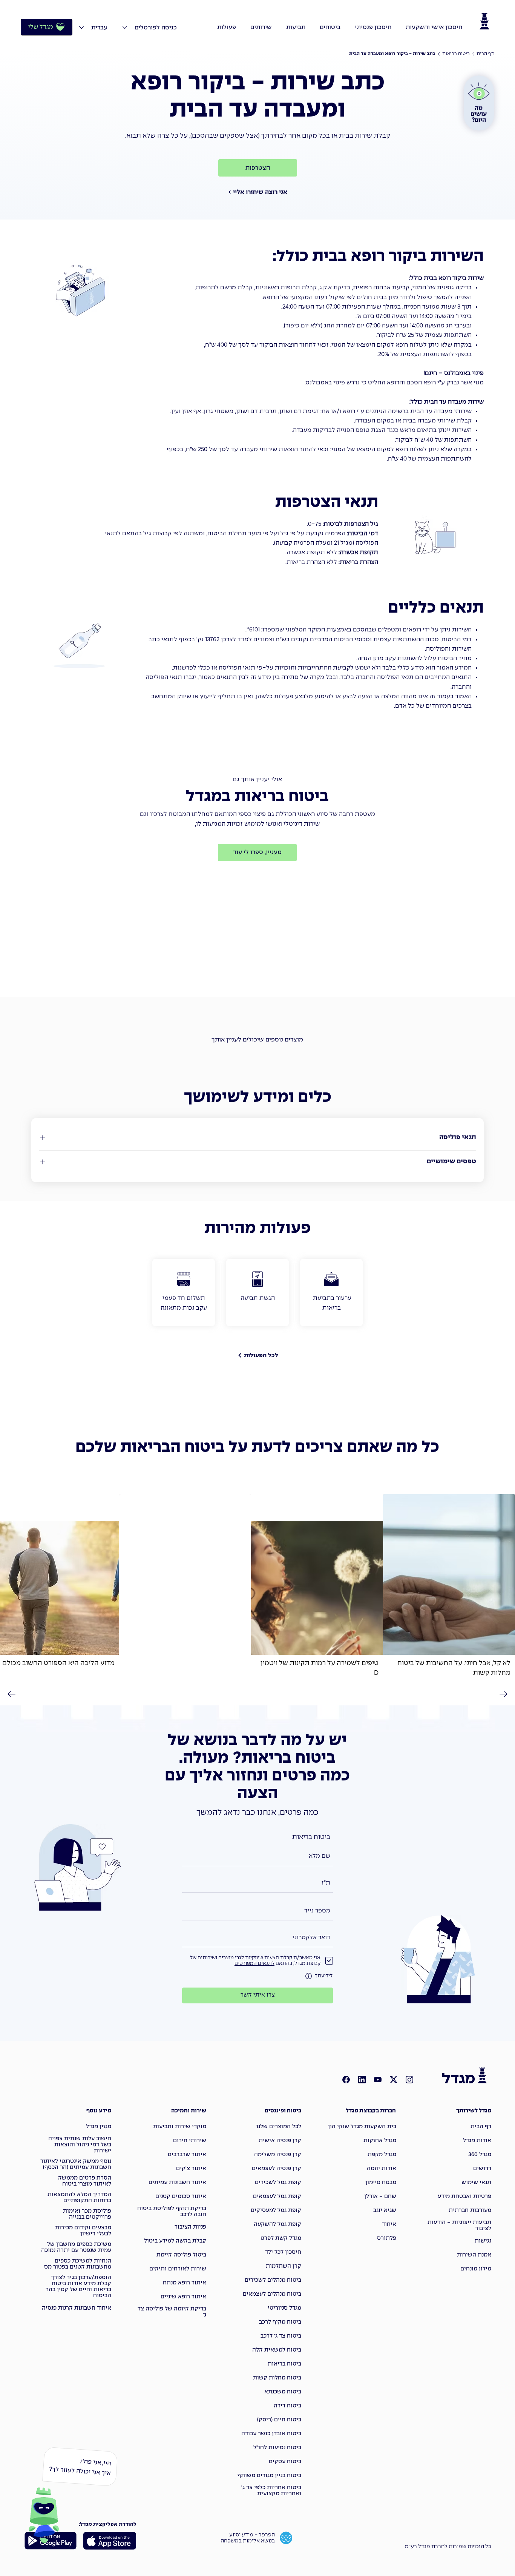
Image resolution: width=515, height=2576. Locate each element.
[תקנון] (309, 1976)
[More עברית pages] (81, 28)
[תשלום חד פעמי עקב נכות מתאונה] (184, 1293)
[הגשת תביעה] (257, 1293)
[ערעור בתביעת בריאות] (331, 1293)
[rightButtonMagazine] (501, 1694)
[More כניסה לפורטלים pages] (125, 28)
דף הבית (485, 54)
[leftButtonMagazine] (14, 1694)
